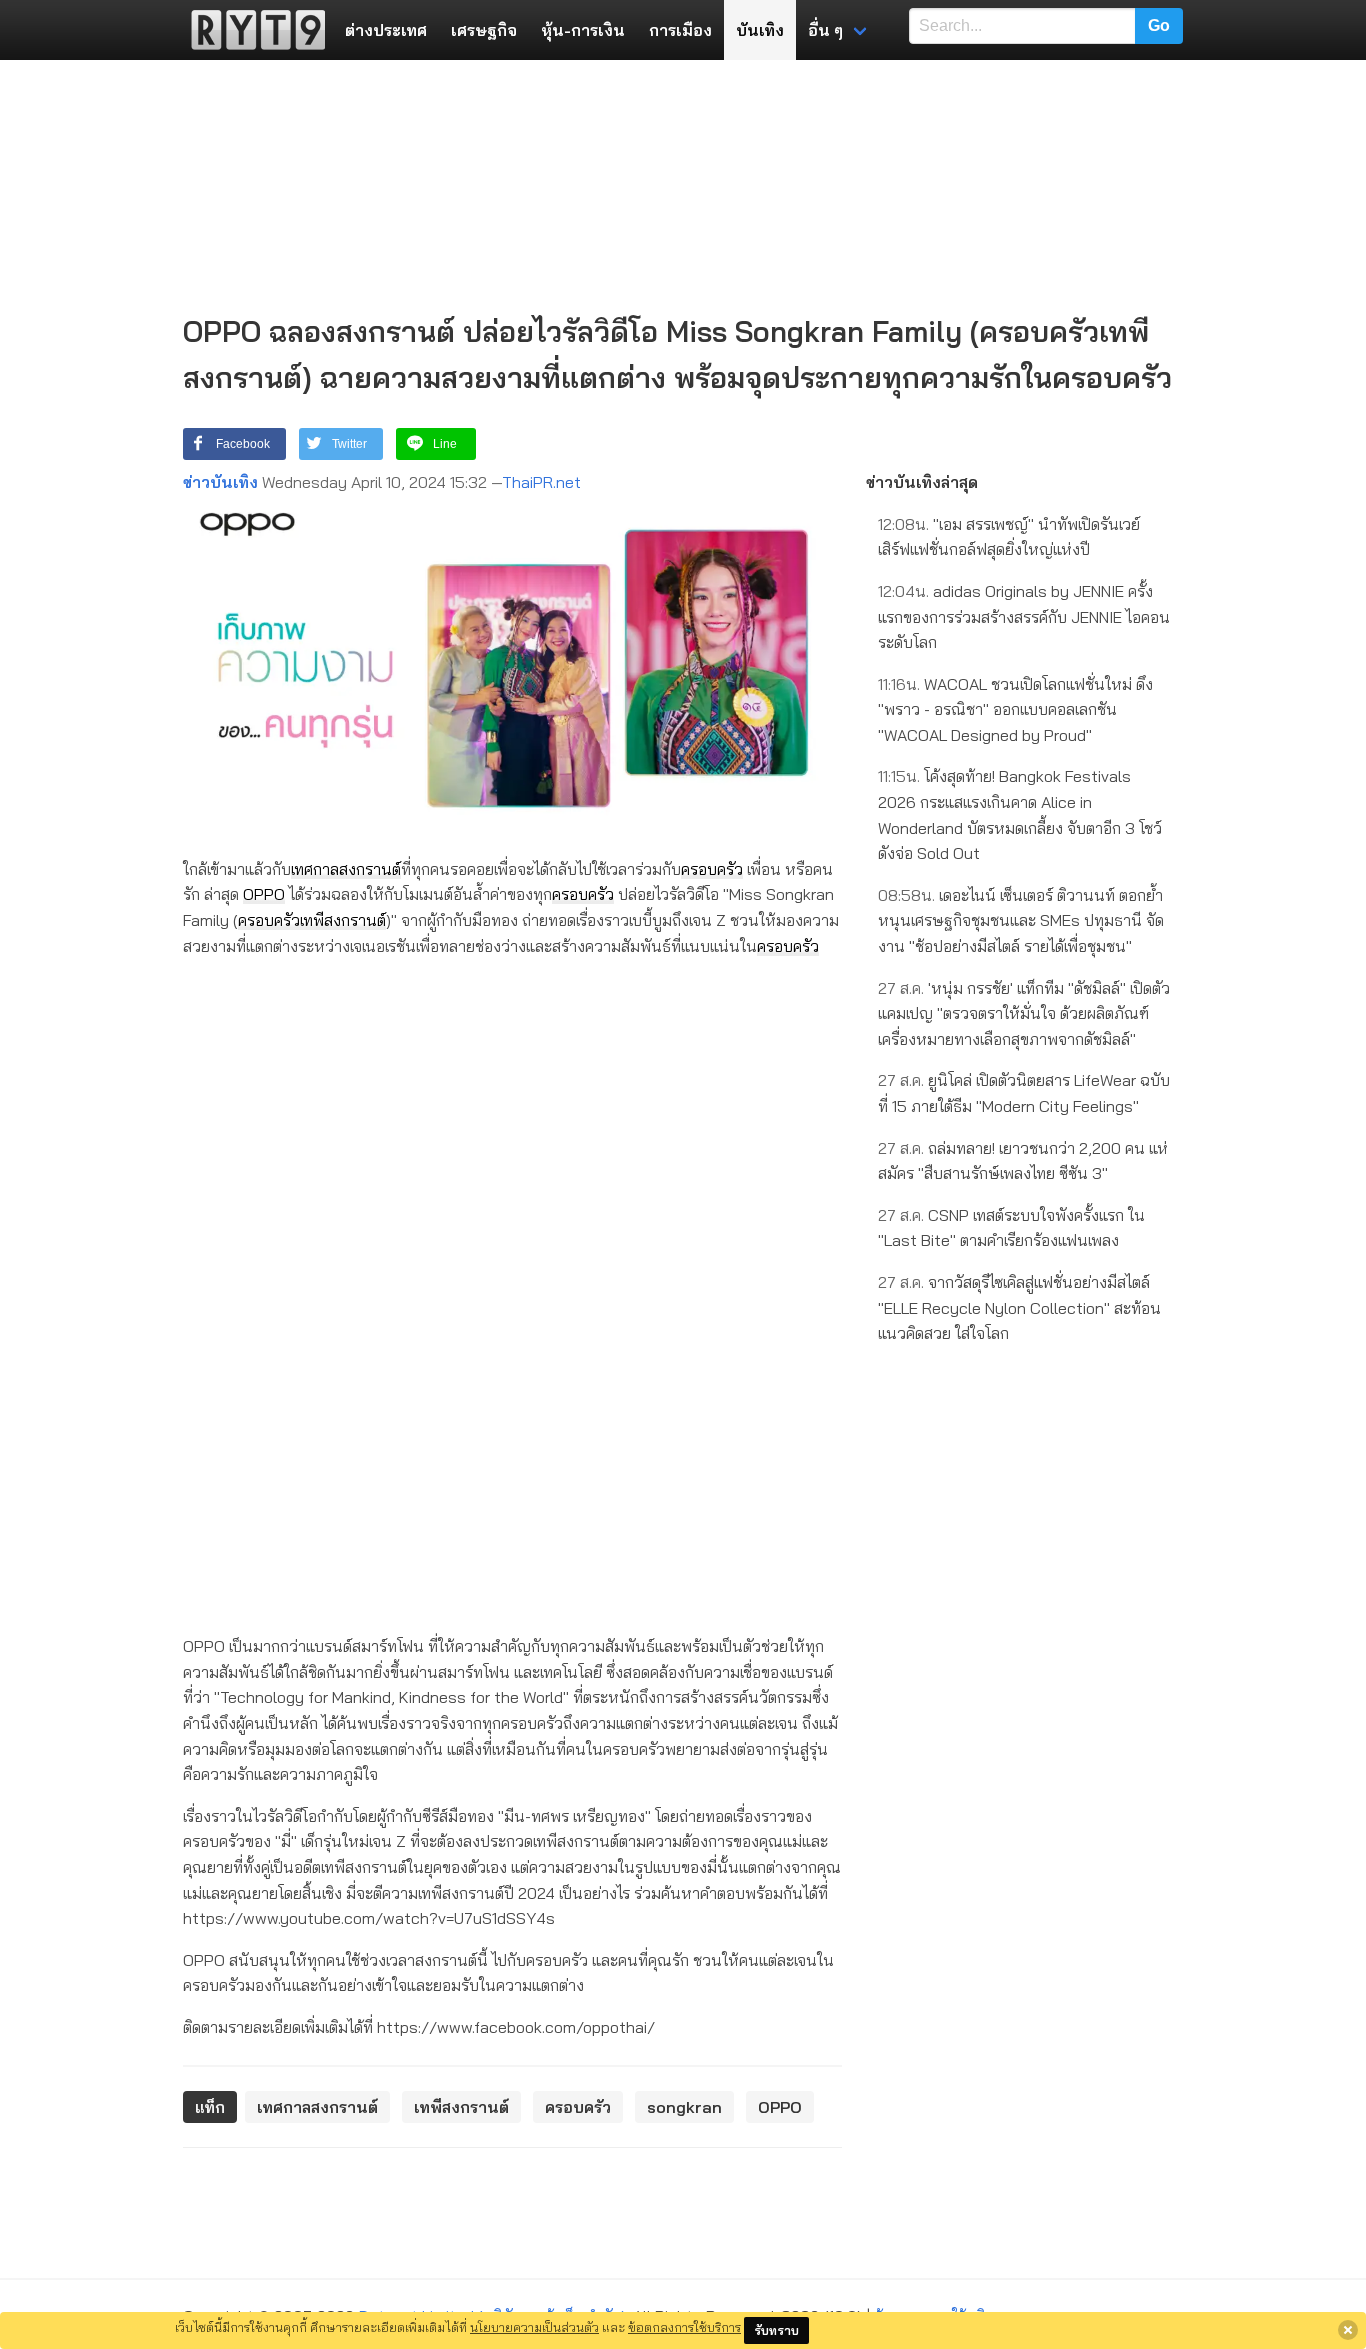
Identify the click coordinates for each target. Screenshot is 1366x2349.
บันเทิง (760, 30)
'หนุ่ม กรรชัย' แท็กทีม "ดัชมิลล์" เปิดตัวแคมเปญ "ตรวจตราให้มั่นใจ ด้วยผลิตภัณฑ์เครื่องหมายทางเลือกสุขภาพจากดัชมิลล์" (1024, 1013)
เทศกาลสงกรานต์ (346, 869)
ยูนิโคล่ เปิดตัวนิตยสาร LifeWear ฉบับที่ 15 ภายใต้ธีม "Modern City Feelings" (1024, 1093)
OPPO (264, 894)
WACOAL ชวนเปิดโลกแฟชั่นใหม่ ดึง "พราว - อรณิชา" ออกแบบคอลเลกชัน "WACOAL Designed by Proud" (1015, 709)
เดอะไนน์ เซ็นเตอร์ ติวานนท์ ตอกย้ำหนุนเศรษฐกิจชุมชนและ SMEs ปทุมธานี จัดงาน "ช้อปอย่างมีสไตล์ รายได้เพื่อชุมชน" (1021, 920)
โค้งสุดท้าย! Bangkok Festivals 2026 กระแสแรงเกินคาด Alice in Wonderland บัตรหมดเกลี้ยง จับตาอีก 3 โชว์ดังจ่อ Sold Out (1020, 814)
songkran (684, 2107)
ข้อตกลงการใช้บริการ (684, 2327)
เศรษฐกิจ (484, 30)
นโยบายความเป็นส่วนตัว (534, 2327)
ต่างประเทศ (386, 30)
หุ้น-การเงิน (583, 30)
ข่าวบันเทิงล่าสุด (922, 482)
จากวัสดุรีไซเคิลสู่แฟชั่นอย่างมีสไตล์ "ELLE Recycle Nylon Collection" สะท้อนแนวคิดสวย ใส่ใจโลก (1019, 1307)
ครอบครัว (712, 869)
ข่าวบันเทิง (220, 482)
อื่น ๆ (825, 30)
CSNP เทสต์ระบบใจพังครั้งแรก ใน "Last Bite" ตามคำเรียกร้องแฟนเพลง (1011, 1228)
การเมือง (680, 30)
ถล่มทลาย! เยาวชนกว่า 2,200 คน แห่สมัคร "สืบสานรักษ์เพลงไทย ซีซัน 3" (1023, 1161)
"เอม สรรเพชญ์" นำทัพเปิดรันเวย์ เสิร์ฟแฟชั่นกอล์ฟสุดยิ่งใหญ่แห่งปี (1009, 537)
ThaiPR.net (541, 482)
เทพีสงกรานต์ (343, 920)
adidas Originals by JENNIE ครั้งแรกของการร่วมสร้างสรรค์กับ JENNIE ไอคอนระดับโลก (1024, 616)
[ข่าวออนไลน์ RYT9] (252, 30)
